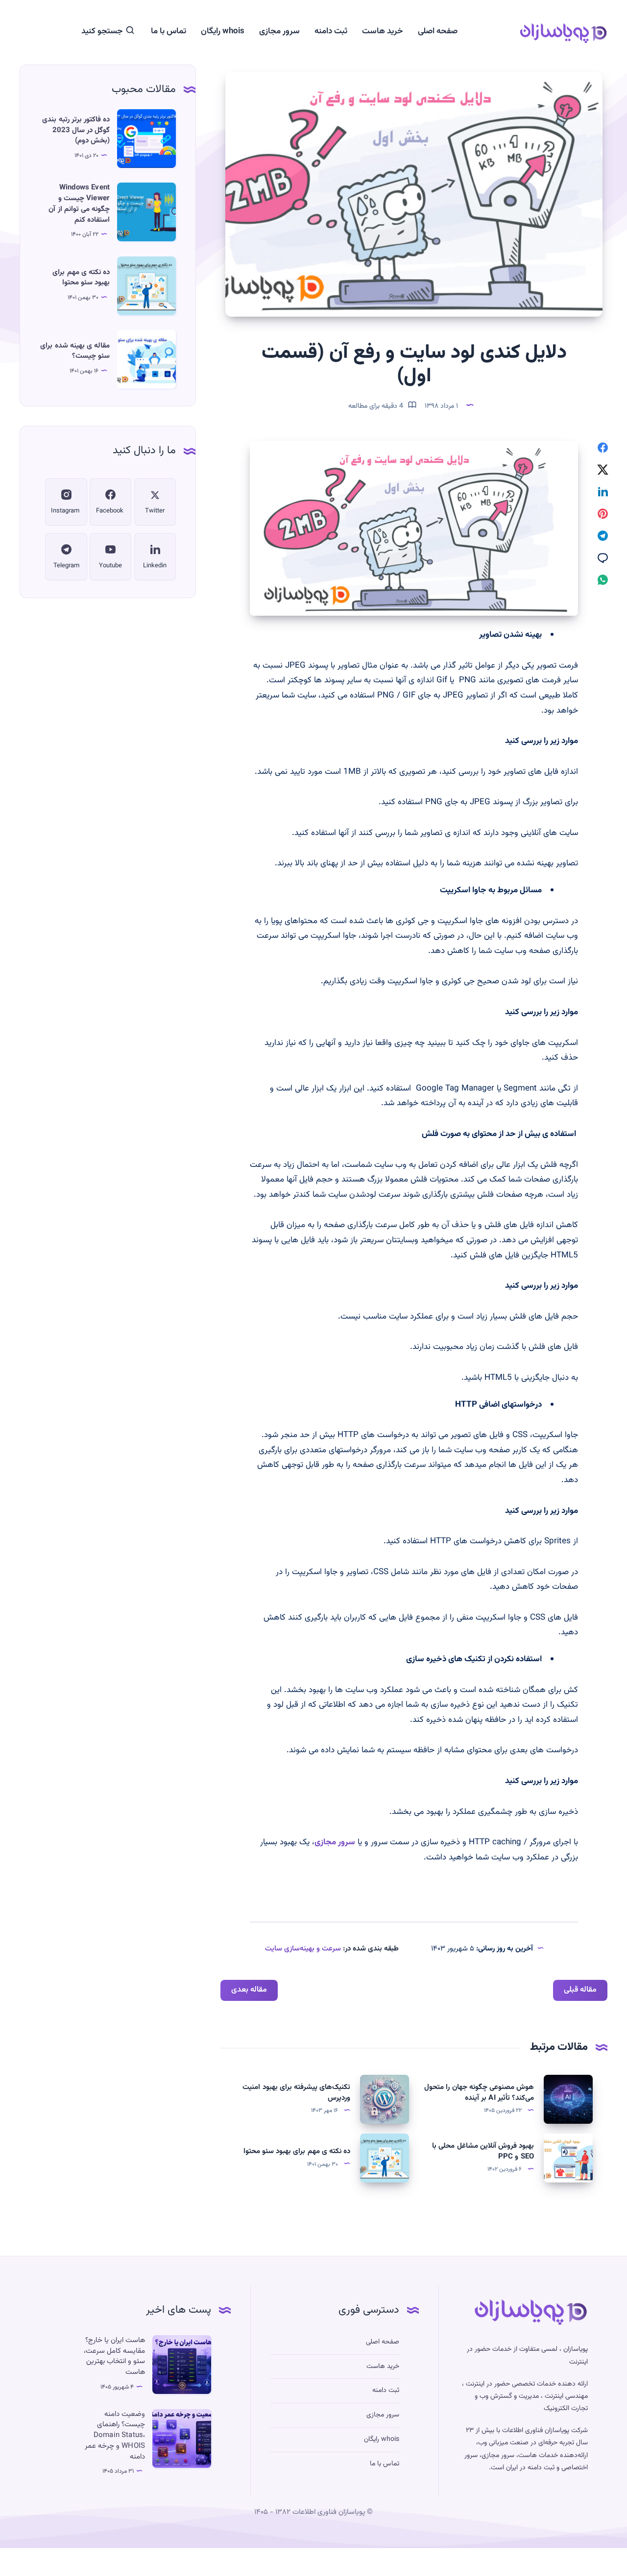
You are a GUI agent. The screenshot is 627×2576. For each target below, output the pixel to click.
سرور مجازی (279, 32)
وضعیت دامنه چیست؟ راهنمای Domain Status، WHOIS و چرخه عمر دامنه (115, 2436)
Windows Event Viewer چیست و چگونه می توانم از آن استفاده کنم (79, 204)
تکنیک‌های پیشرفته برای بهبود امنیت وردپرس (296, 2093)
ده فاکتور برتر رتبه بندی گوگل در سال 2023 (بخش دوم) (76, 130)
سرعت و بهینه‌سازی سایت (303, 1949)
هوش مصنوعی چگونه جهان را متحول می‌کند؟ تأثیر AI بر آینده (479, 2093)
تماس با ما (169, 32)
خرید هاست (383, 32)
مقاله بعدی (249, 1990)
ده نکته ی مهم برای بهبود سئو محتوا (297, 2151)
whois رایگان (223, 32)
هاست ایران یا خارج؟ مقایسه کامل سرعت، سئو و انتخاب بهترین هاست (114, 2356)
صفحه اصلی (438, 32)
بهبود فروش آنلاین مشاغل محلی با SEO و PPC (483, 2151)
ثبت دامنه (331, 32)
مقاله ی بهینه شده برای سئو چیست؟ (75, 351)
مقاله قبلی (580, 1990)
